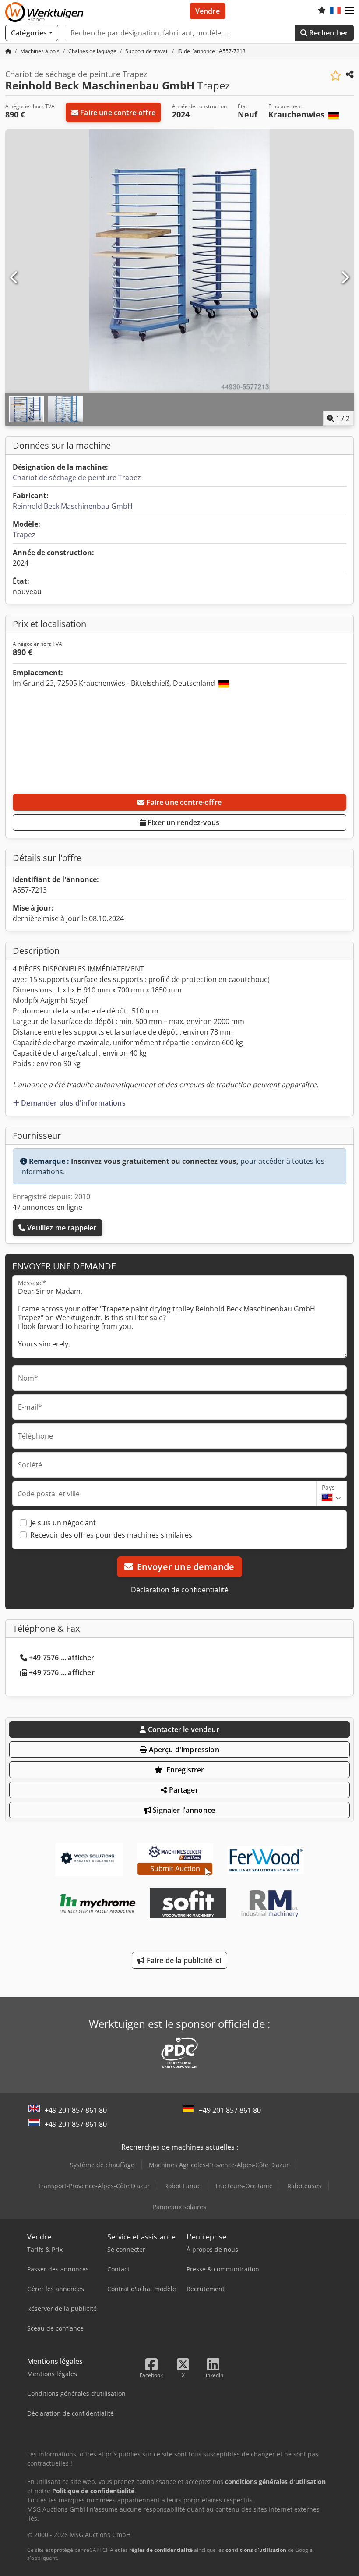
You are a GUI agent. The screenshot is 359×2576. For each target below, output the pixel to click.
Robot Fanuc (182, 2186)
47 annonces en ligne (48, 1207)
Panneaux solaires (179, 2207)
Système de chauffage (102, 2165)
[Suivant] (345, 278)
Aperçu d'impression (183, 1750)
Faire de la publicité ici (183, 1960)
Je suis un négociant (63, 1523)
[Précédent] (14, 278)
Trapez (24, 535)
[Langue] (335, 11)
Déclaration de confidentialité (180, 1590)
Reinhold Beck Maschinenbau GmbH (73, 506)
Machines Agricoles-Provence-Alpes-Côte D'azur (219, 2165)
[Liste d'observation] (322, 11)
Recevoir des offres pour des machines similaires (111, 1535)
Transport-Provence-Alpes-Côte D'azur (94, 2186)
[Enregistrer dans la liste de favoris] (336, 76)
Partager (182, 1790)
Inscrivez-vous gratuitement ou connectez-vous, (155, 1161)
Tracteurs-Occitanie (244, 2186)
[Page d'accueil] (8, 51)
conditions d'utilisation (256, 2550)
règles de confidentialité (161, 2550)
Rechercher (328, 33)
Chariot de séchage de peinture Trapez (77, 478)
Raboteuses (304, 2186)
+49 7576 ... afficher (62, 1658)
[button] (349, 11)
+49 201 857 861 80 (76, 2110)
